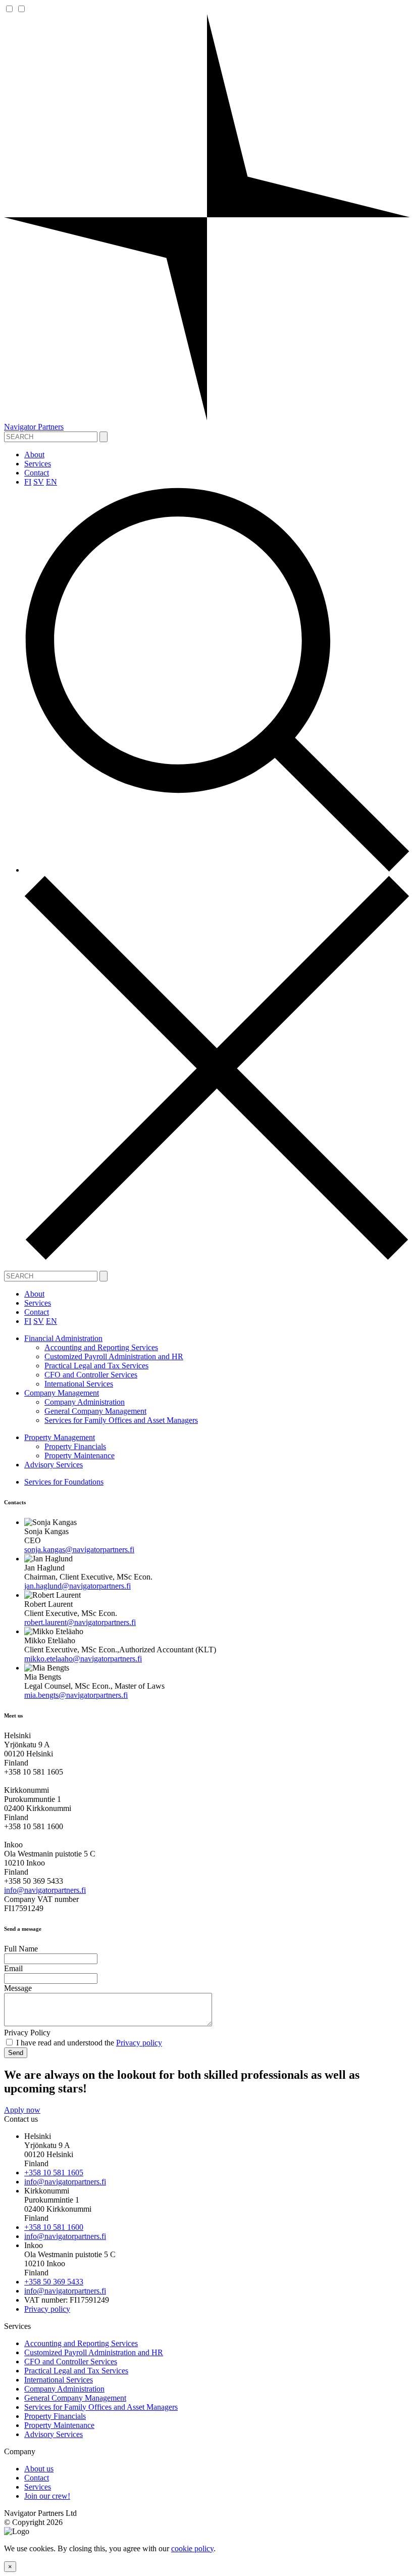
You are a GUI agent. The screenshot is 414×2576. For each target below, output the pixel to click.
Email (13, 1968)
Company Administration (85, 1402)
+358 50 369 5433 (54, 2282)
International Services (79, 1384)
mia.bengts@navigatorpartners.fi (76, 1695)
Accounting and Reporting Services (101, 1347)
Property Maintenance (80, 1456)
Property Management (60, 1437)
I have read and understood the (88, 2043)
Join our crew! (47, 2496)
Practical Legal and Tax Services (96, 1366)
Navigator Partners (34, 427)
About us (39, 2469)
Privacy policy (139, 2043)
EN (51, 482)
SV (39, 482)
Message (18, 1988)
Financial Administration (63, 1338)
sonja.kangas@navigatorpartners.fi (79, 1549)
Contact (37, 473)
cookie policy (192, 2548)
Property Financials (75, 1446)
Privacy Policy (27, 2033)
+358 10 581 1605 (54, 2173)
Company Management (62, 1393)
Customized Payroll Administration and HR (114, 1356)
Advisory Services (54, 1465)
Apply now (22, 2110)
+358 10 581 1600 (54, 2227)
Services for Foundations (64, 1482)
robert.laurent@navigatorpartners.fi (80, 1622)
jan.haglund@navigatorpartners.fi (77, 1586)
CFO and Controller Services (91, 1375)
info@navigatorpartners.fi (45, 1890)
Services (38, 464)
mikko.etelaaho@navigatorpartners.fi (83, 1659)
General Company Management (95, 1411)
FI (28, 482)
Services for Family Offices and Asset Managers (121, 1420)
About (34, 455)
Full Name (21, 1949)
